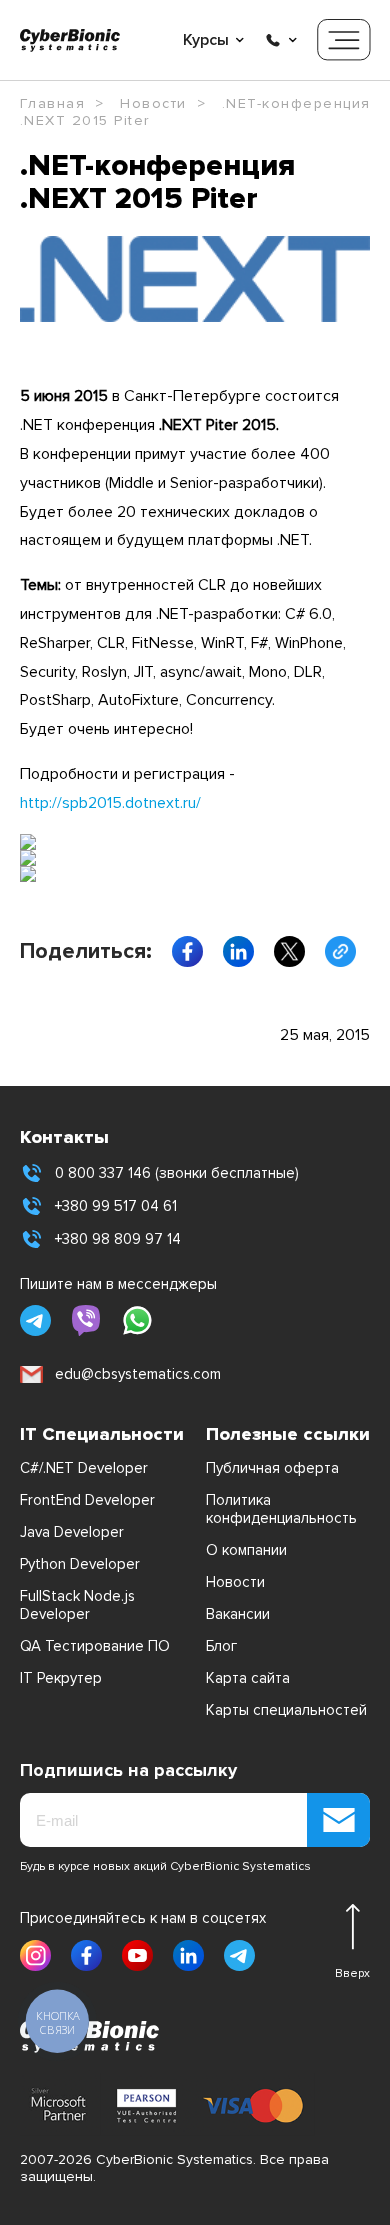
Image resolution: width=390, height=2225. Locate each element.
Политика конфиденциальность (281, 1509)
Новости (235, 1582)
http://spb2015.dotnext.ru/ (110, 803)
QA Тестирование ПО (95, 1646)
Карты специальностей (286, 1710)
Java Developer (72, 1532)
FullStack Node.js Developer (77, 1605)
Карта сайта (248, 1678)
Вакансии (238, 1614)
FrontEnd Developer (87, 1500)
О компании (246, 1550)
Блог (221, 1646)
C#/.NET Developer (84, 1468)
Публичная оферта (272, 1468)
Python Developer (80, 1564)
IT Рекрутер (61, 1678)
